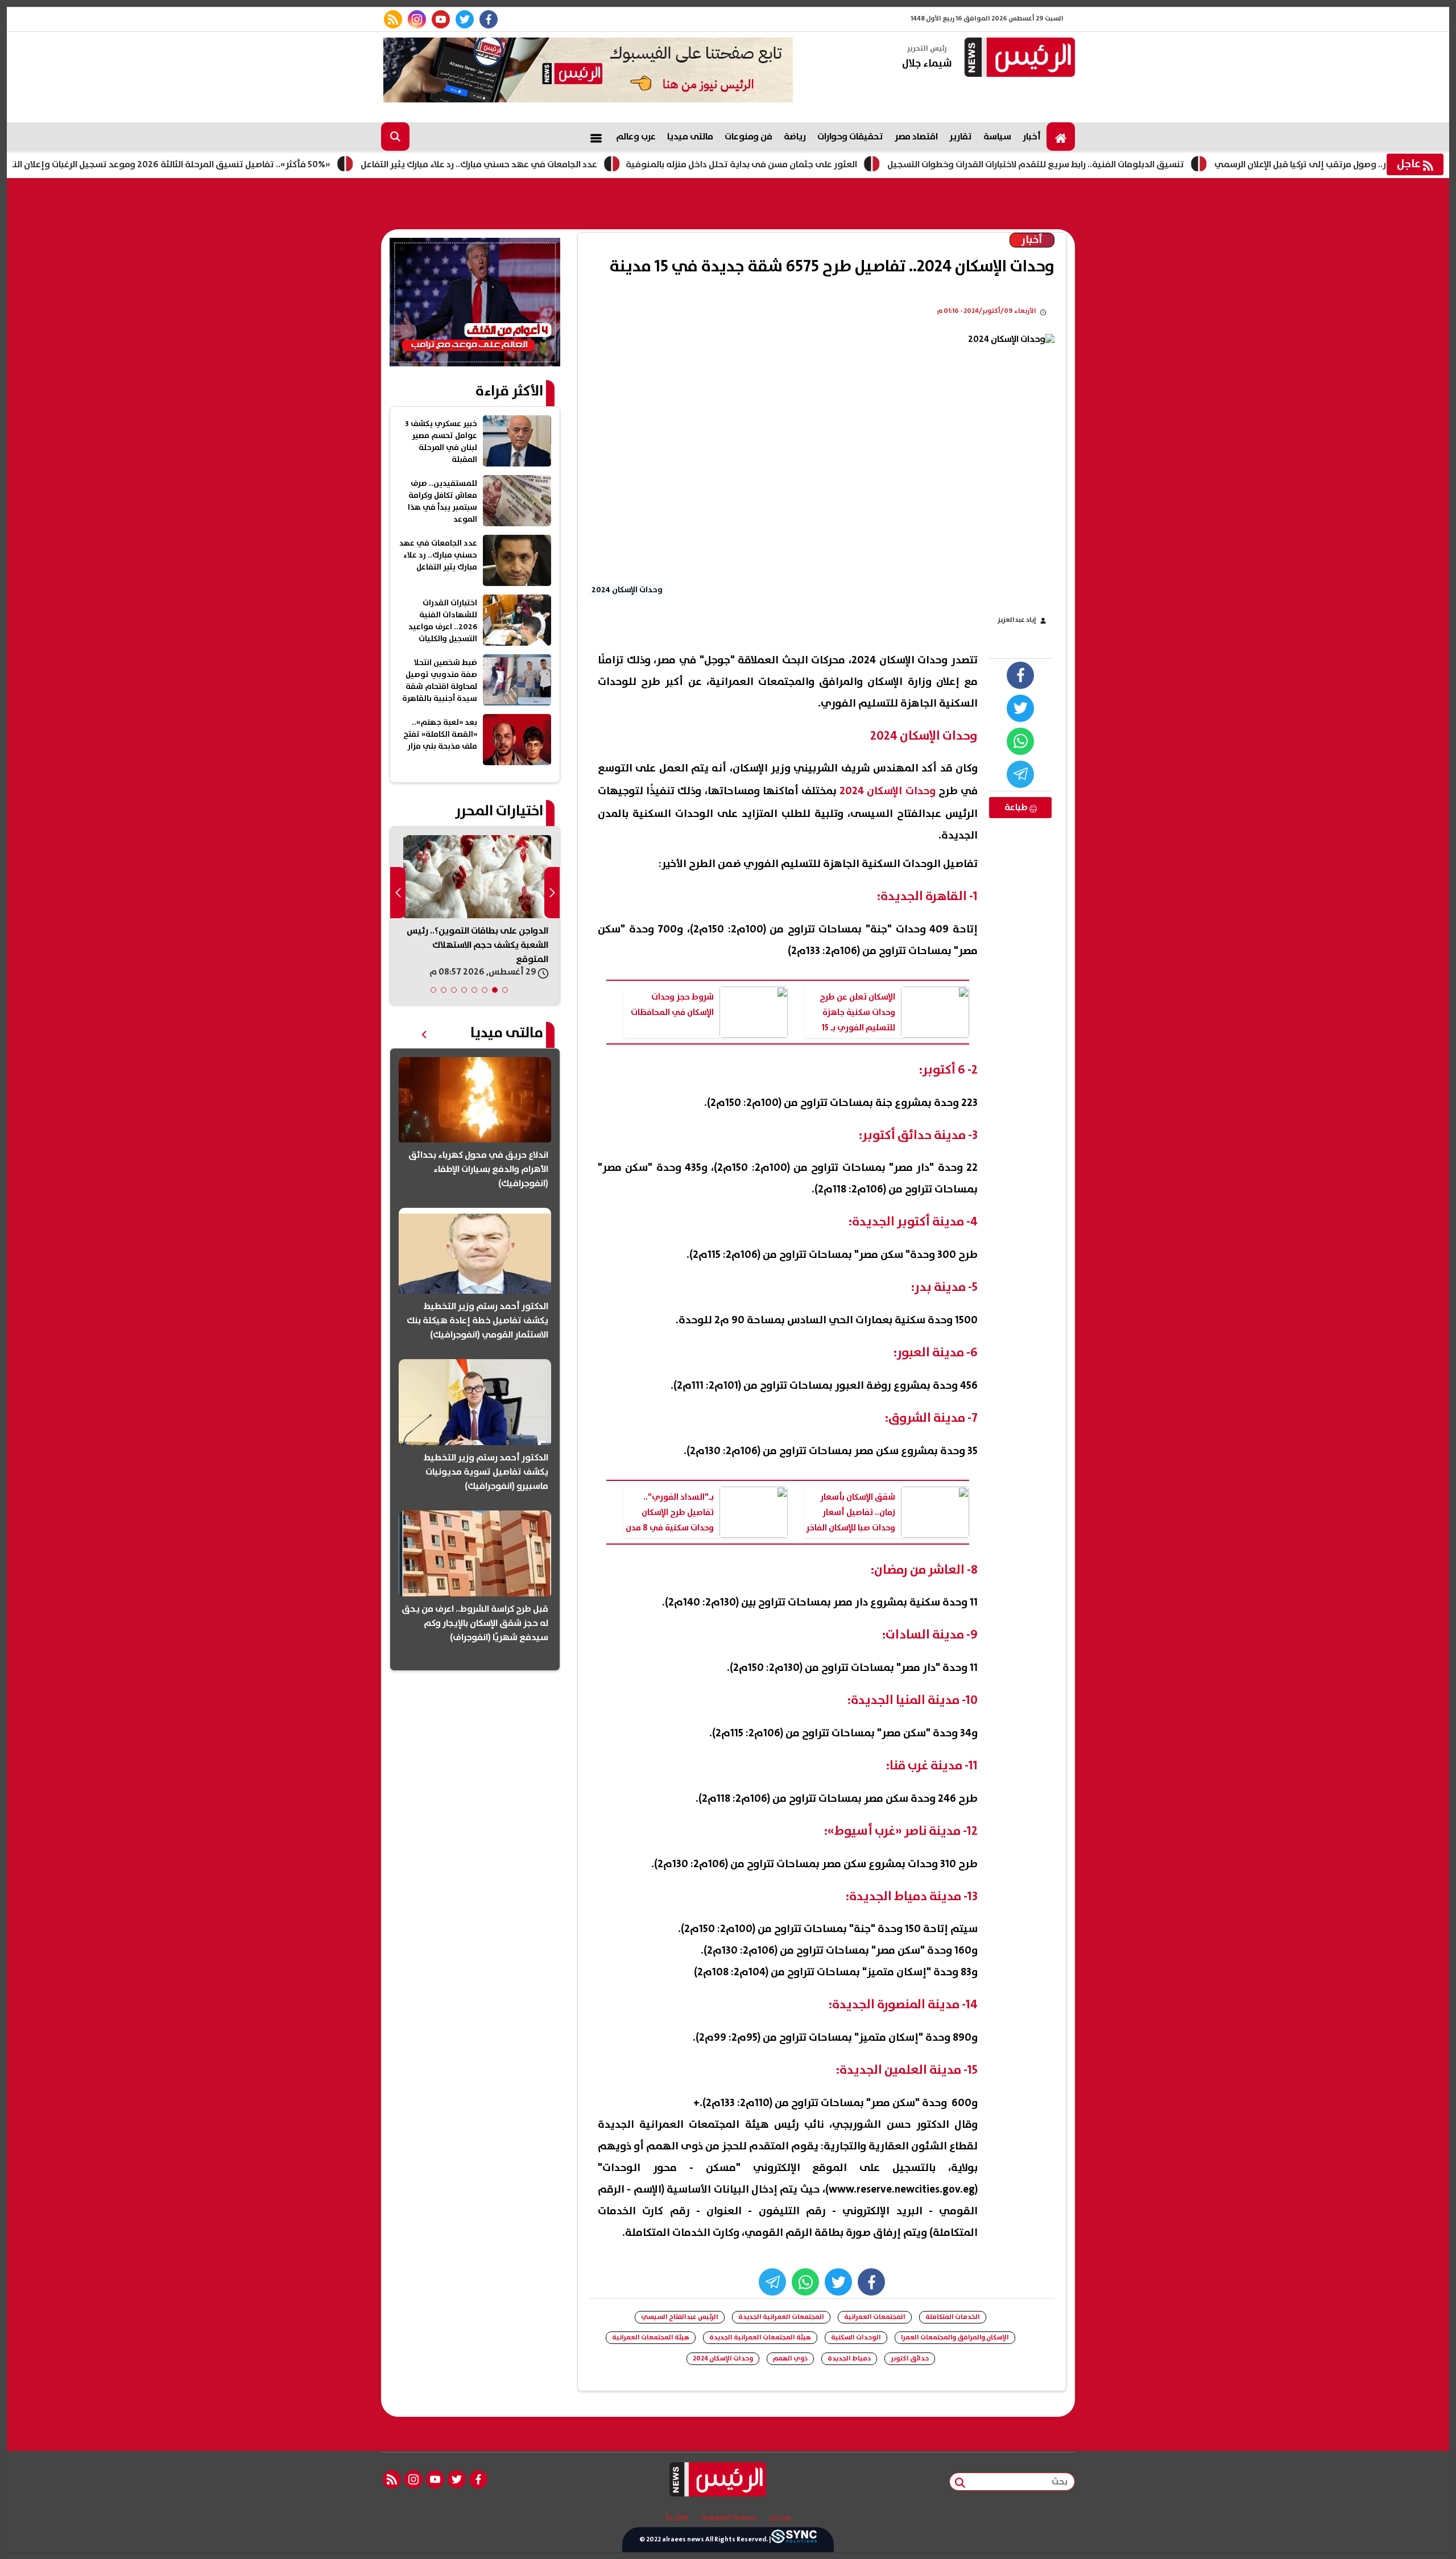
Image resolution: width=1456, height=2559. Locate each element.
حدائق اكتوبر (910, 2358)
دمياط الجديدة (849, 2358)
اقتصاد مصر (916, 137)
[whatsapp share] (1020, 741)
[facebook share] (1020, 675)
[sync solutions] (794, 2540)
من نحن (780, 2517)
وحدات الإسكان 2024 (723, 2358)
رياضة (795, 137)
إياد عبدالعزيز (1017, 620)
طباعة (1017, 807)
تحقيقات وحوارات (850, 137)
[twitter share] (1020, 708)
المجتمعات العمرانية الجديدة (781, 2317)
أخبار (1032, 137)
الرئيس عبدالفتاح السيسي (680, 2317)
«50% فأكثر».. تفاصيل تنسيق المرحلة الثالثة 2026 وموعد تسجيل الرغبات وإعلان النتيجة (254, 164)
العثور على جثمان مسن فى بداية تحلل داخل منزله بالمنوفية (833, 164)
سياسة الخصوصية (729, 2517)
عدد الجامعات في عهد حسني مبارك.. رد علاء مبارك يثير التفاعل (570, 164)
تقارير (961, 137)
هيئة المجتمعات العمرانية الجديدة (760, 2337)
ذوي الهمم (790, 2358)
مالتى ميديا (690, 137)
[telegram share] (1020, 774)
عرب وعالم (636, 137)
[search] (395, 137)
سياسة (997, 137)
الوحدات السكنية (856, 2337)
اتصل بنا (677, 2517)
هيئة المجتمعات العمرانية (651, 2337)
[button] (505, 990)
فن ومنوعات (748, 137)
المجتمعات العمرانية (875, 2317)
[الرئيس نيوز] (1018, 58)
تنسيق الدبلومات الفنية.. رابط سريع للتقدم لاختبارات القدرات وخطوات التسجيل (1127, 164)
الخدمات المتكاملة (953, 2317)
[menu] (596, 137)
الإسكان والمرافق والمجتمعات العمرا (955, 2337)
